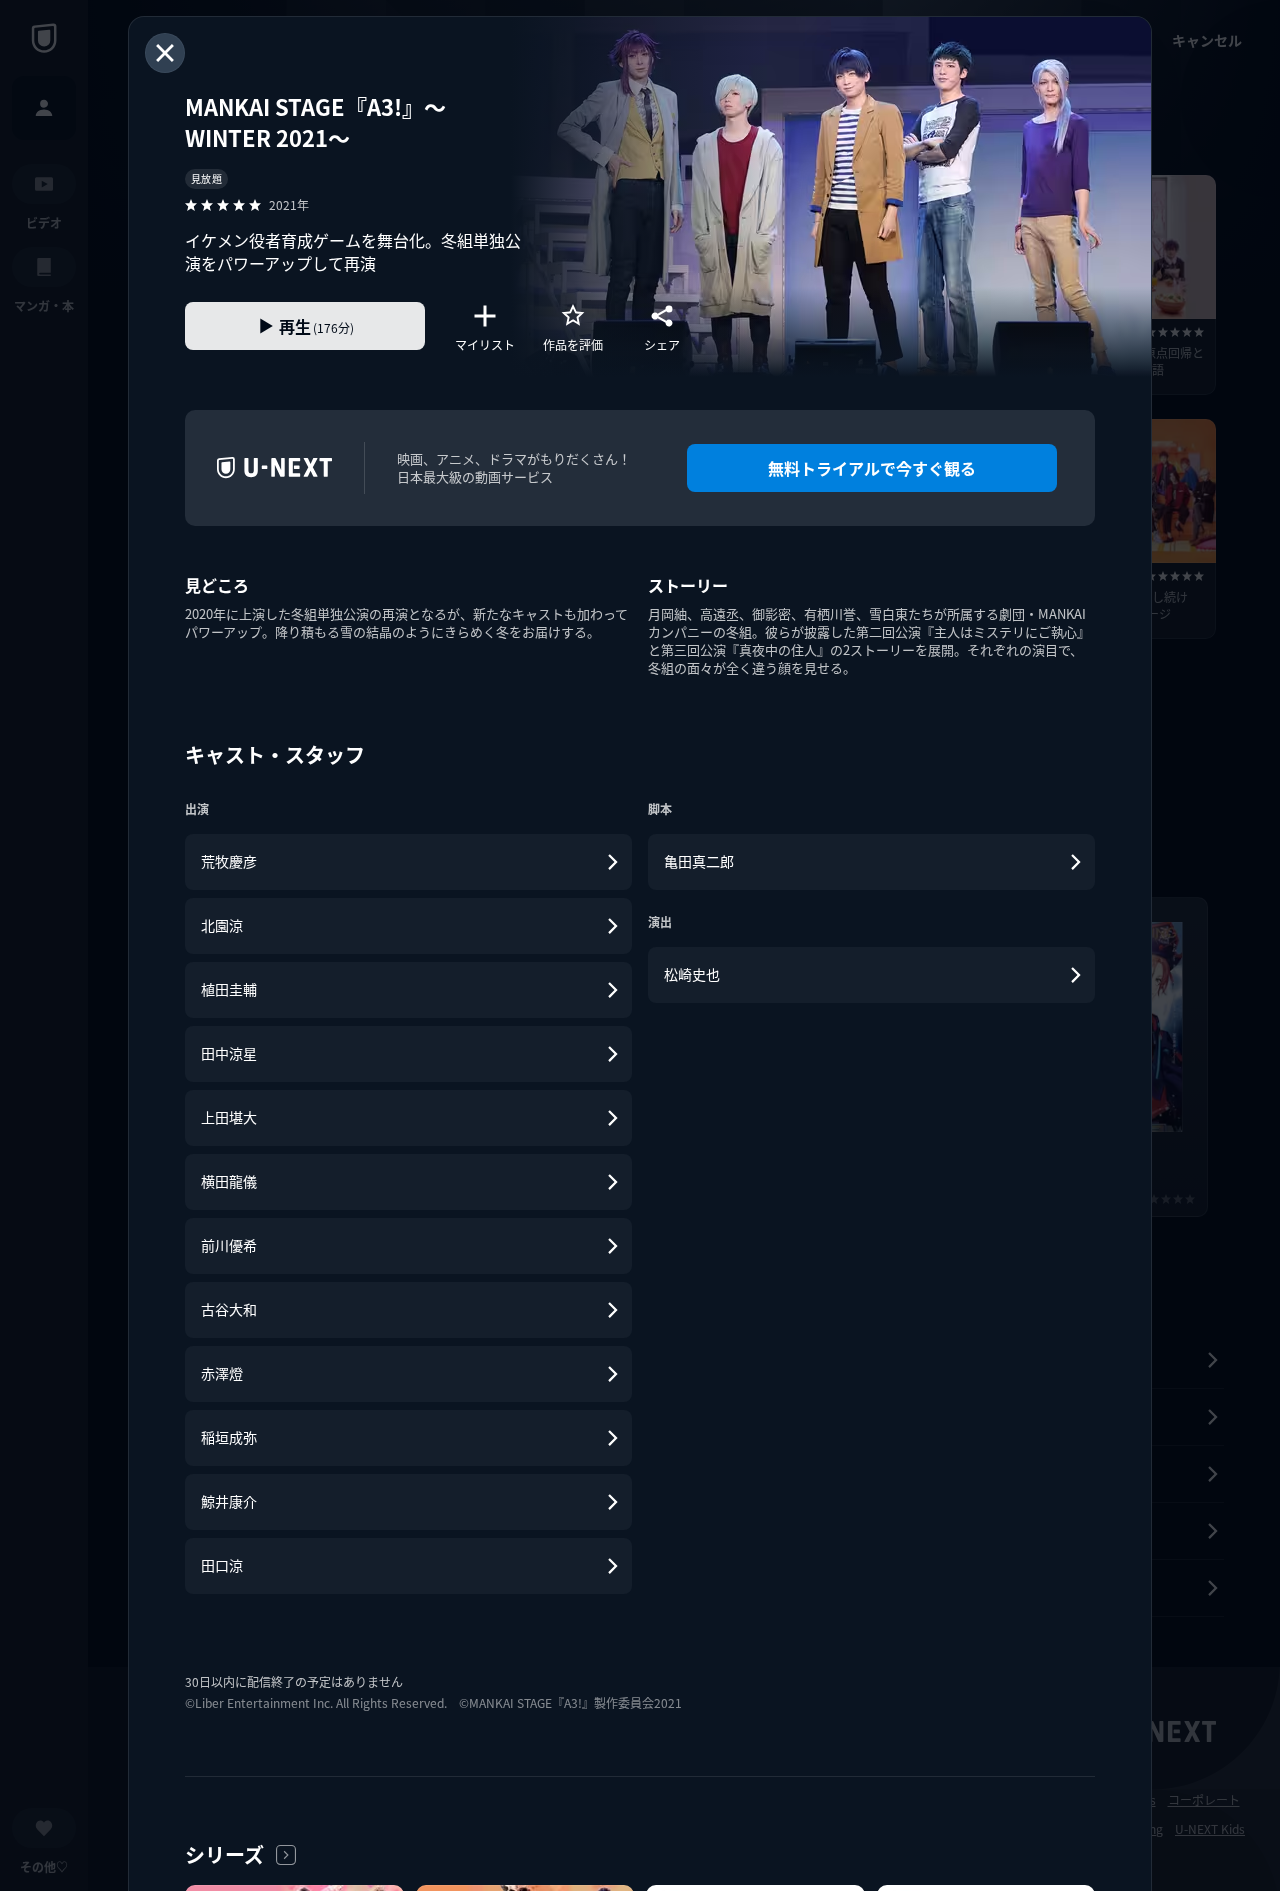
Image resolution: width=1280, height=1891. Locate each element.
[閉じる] (165, 53)
